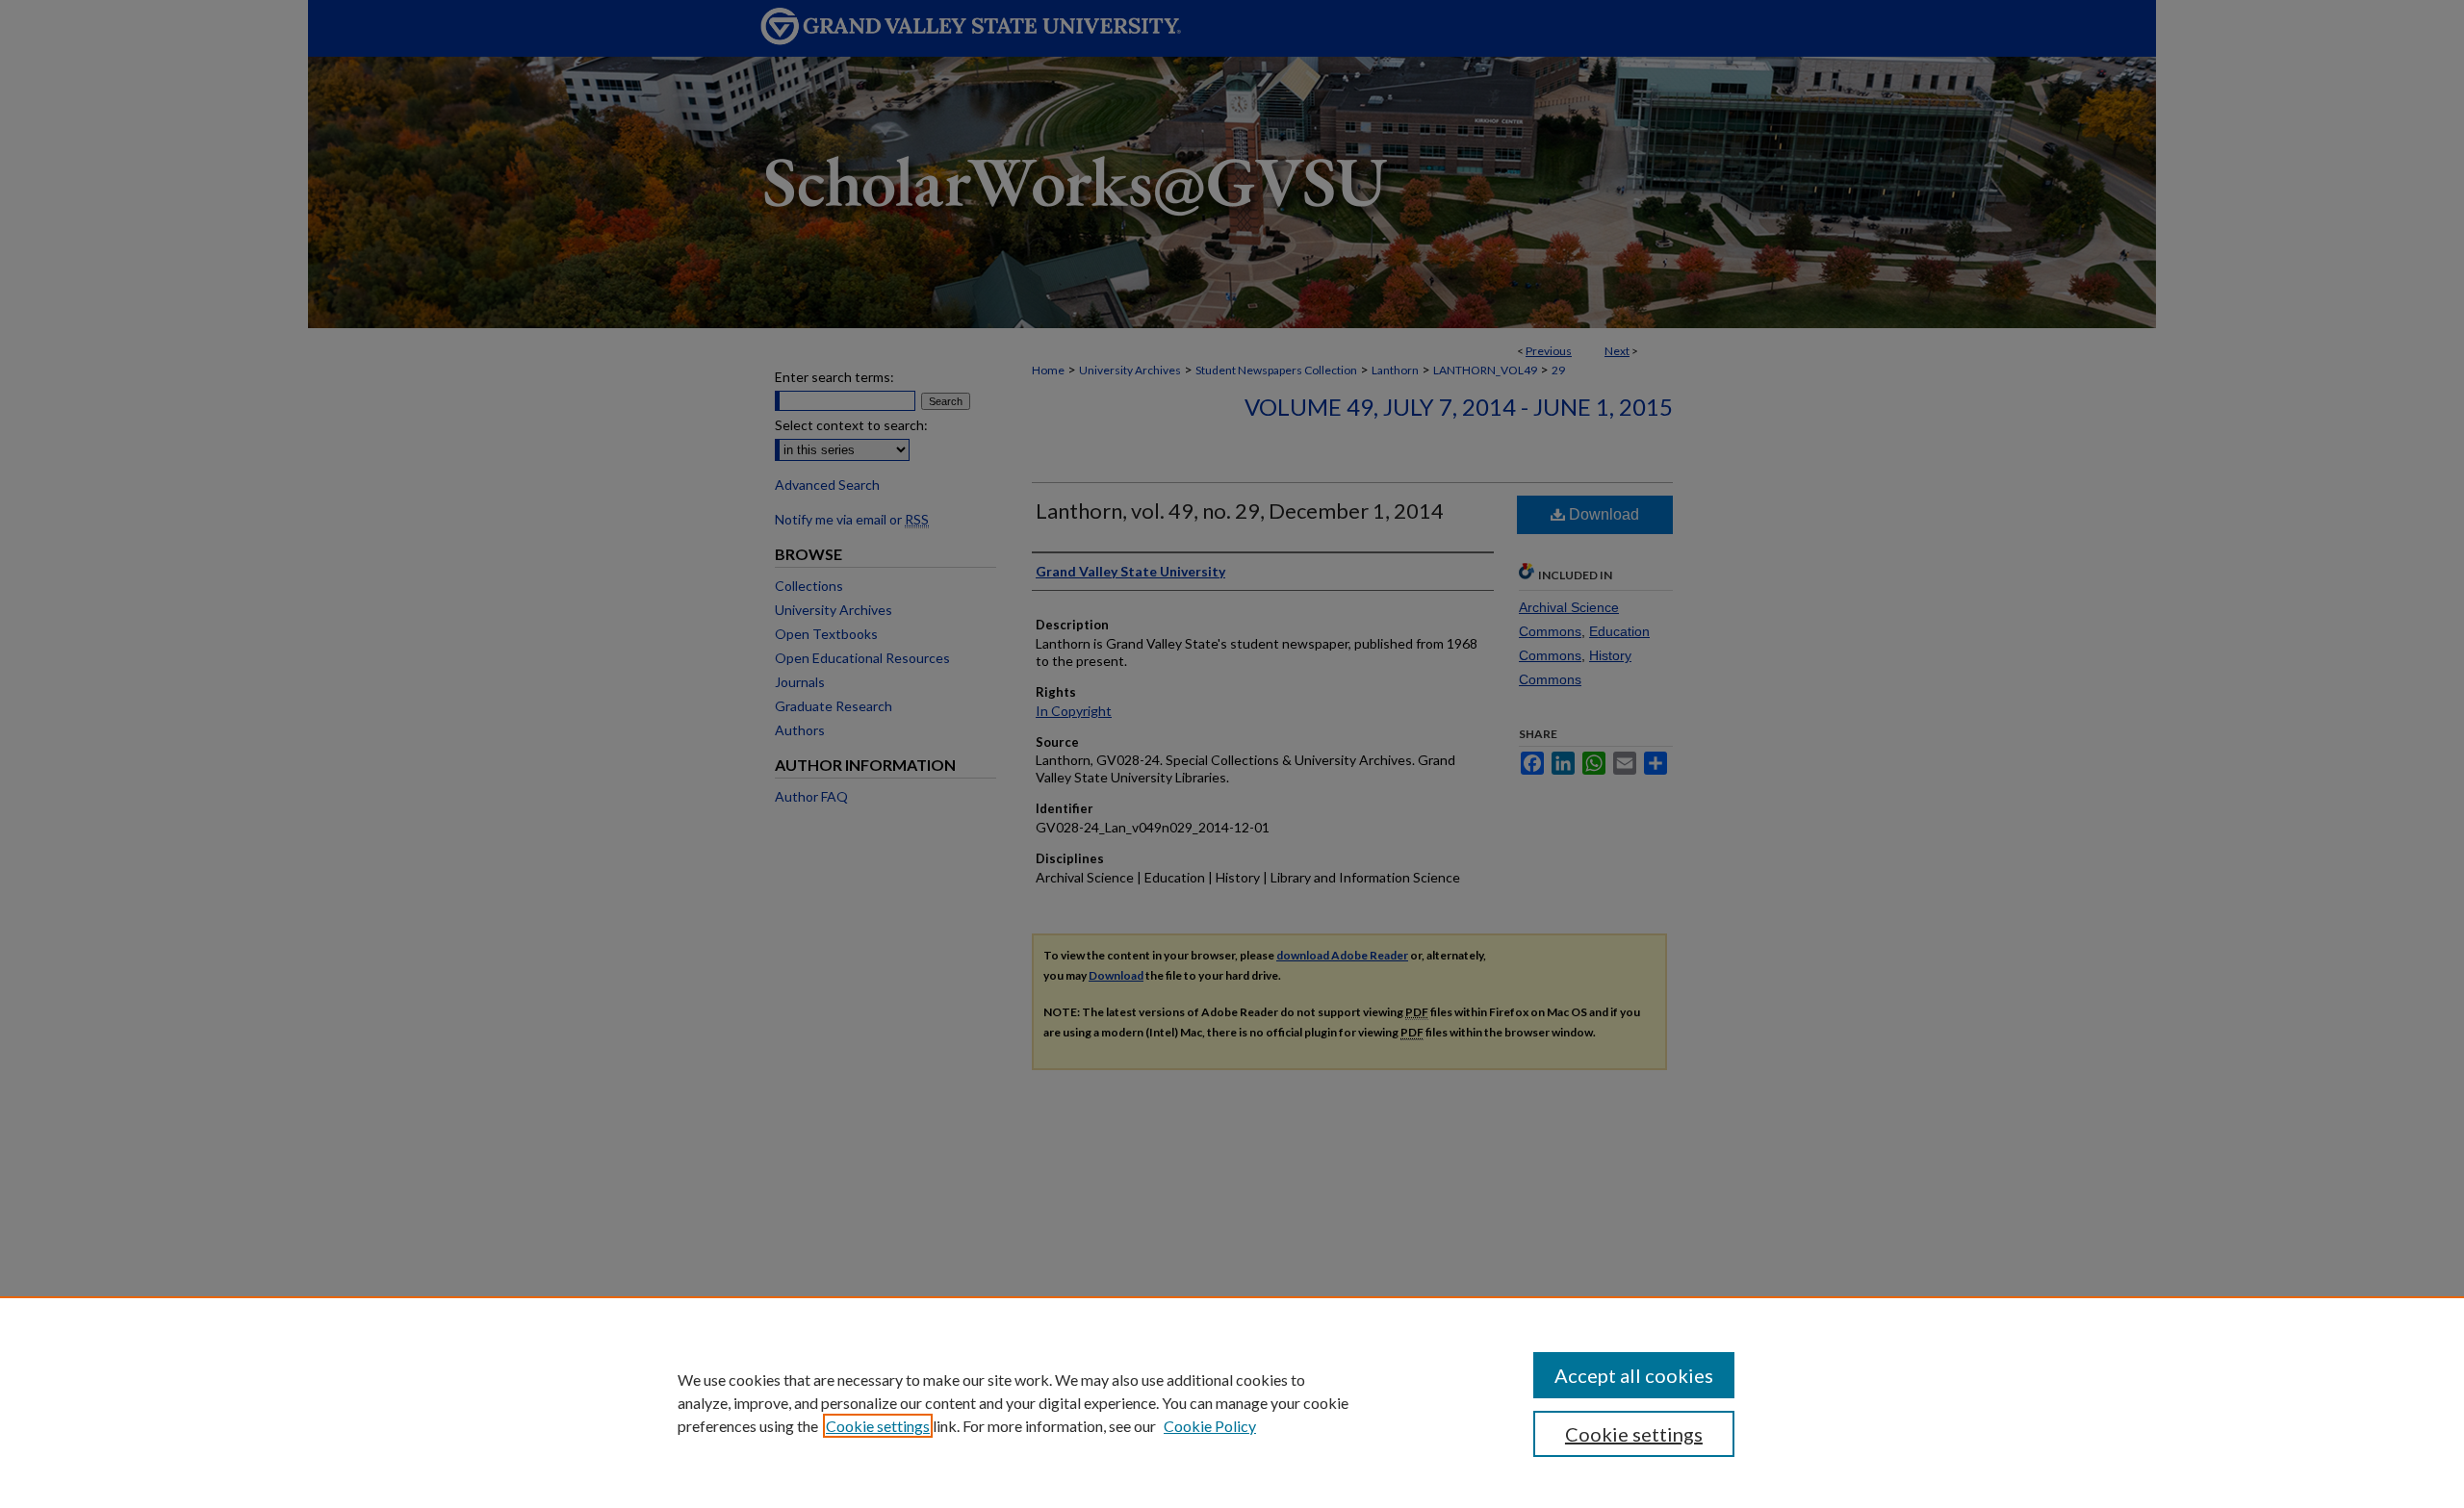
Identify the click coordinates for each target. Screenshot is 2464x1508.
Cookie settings (878, 1426)
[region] (1232, 1402)
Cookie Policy (1210, 1426)
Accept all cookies (1634, 1375)
